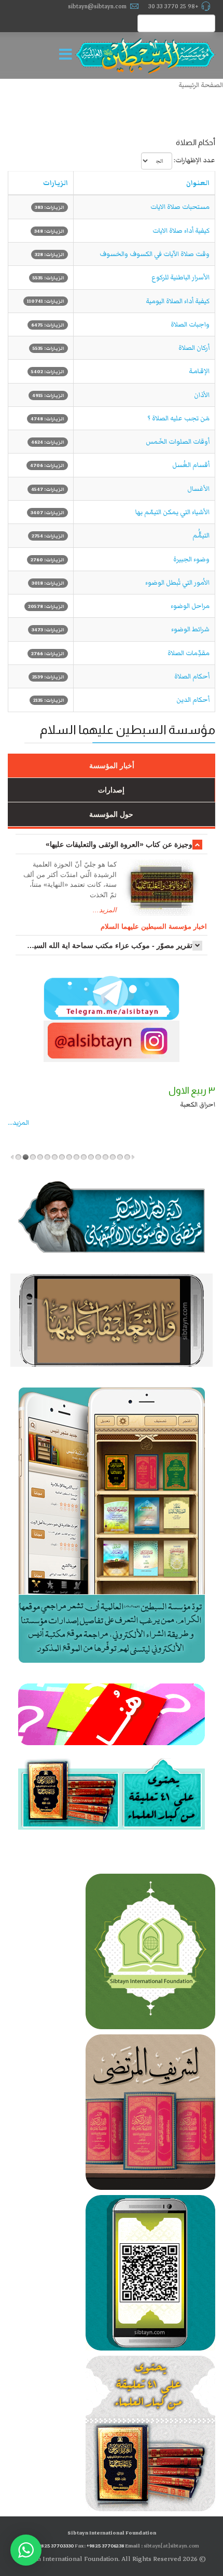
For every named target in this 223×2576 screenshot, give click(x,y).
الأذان (202, 395)
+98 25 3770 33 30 (173, 6)
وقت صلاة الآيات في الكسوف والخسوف (155, 254)
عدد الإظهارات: (194, 160)
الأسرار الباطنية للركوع (180, 277)
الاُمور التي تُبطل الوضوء (177, 583)
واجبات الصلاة (190, 324)
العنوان (198, 183)
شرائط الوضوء (190, 629)
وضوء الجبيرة (191, 559)
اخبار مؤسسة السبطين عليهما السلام (154, 926)
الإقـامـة (199, 371)
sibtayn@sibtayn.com (97, 6)
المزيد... (105, 910)
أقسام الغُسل (191, 465)
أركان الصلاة (194, 348)
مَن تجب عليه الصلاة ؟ (178, 418)
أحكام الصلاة (192, 676)
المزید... (18, 1123)
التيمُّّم (201, 535)
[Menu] (68, 55)
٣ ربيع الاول (192, 1091)
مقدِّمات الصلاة (189, 653)
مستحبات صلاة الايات (180, 207)
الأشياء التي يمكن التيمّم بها (172, 512)
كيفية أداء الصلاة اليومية (178, 301)
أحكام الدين (193, 700)
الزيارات (55, 183)
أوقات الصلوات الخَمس (178, 442)
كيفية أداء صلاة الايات (181, 231)
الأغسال (198, 489)
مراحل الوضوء (190, 606)
